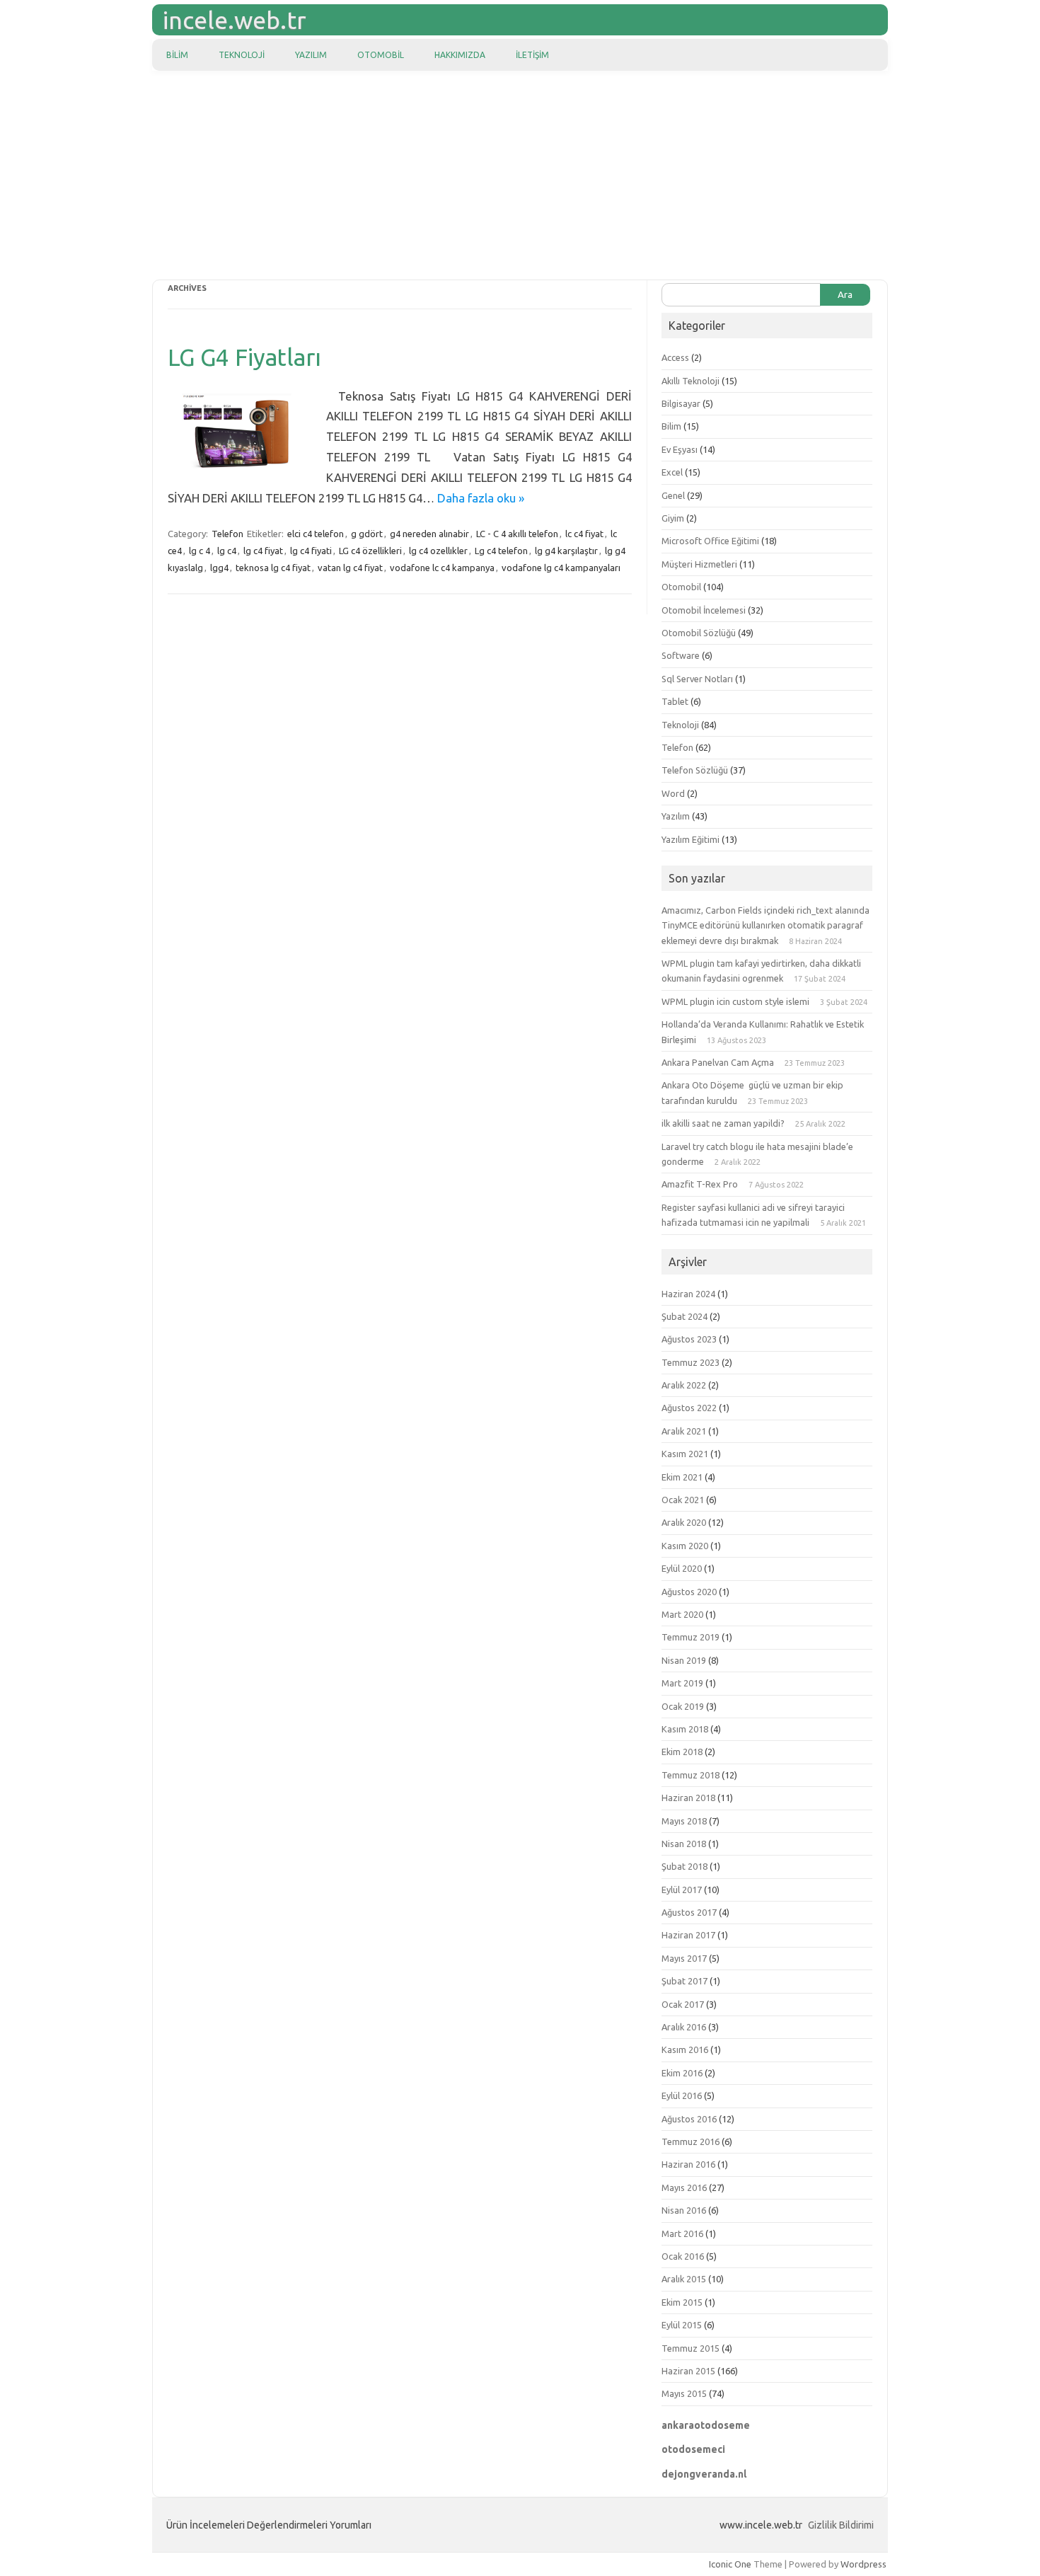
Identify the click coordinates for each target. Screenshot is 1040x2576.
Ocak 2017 (683, 2004)
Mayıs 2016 (684, 2187)
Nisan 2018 (684, 1844)
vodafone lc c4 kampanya (442, 568)
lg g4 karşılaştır (566, 551)
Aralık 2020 (684, 1522)
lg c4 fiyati (311, 551)
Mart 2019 (682, 1683)
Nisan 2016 (684, 2210)
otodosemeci (693, 2449)
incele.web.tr (235, 20)
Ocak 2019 (683, 1706)
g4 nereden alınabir (429, 534)
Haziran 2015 (688, 2371)
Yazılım (311, 55)
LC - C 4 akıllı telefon (517, 534)
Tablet (675, 701)
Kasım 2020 (685, 1546)
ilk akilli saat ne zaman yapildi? (723, 1123)
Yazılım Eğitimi (691, 839)
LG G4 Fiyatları (244, 357)
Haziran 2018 (688, 1798)
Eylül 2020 (682, 1568)
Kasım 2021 (685, 1454)
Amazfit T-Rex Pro (700, 1184)
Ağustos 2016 (689, 2119)
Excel (672, 472)
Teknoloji (242, 55)
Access (675, 357)
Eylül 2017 (682, 1890)
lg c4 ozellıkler (438, 551)
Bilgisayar (681, 403)
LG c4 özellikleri (370, 551)
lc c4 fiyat (584, 534)
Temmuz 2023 (691, 1362)
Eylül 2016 (682, 2095)
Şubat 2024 (684, 1316)
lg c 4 (200, 551)
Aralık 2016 (684, 2027)
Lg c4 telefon (501, 551)
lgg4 (219, 568)
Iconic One (730, 2564)
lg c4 (227, 551)
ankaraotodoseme (706, 2425)
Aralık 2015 (684, 2279)
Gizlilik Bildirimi (841, 2525)
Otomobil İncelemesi (704, 610)
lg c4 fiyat (263, 551)
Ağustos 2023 (689, 1339)
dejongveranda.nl (704, 2474)
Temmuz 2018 (691, 1775)
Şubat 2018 (684, 1866)
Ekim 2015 (682, 2302)
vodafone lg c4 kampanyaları (561, 568)
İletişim (532, 55)
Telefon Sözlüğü (695, 770)
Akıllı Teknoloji (691, 381)
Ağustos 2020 (689, 1592)
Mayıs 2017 (684, 1958)
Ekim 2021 (682, 1477)
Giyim (673, 518)
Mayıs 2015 (684, 2393)
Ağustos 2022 (689, 1408)
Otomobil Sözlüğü (699, 633)
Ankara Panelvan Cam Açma (718, 1062)
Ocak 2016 (683, 2256)
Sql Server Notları (697, 679)
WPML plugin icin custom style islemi (735, 1001)
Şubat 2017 (684, 1981)
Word (673, 793)
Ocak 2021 (683, 1500)
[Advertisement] (520, 177)
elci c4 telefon (316, 534)
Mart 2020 (682, 1614)
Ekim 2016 (682, 2073)
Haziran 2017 (688, 1935)
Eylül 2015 (682, 2325)
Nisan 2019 (684, 1660)
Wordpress (863, 2564)
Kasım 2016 (685, 2049)
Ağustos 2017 (689, 1912)
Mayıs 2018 (684, 1821)
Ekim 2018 (682, 1752)
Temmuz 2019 (691, 1637)
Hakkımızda (460, 55)
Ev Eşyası (680, 449)
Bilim (177, 55)
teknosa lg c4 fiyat (273, 568)
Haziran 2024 (688, 1294)
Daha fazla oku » (481, 498)
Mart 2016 (682, 2233)
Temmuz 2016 (691, 2141)
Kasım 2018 (685, 1729)
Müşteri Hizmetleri (699, 564)
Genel (673, 495)
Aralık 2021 (684, 1431)
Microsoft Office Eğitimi (710, 541)
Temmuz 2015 (691, 2348)
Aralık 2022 (684, 1385)
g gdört (367, 534)
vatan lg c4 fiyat (350, 568)
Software (681, 655)
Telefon (227, 534)
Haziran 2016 (688, 2164)
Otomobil (381, 55)
